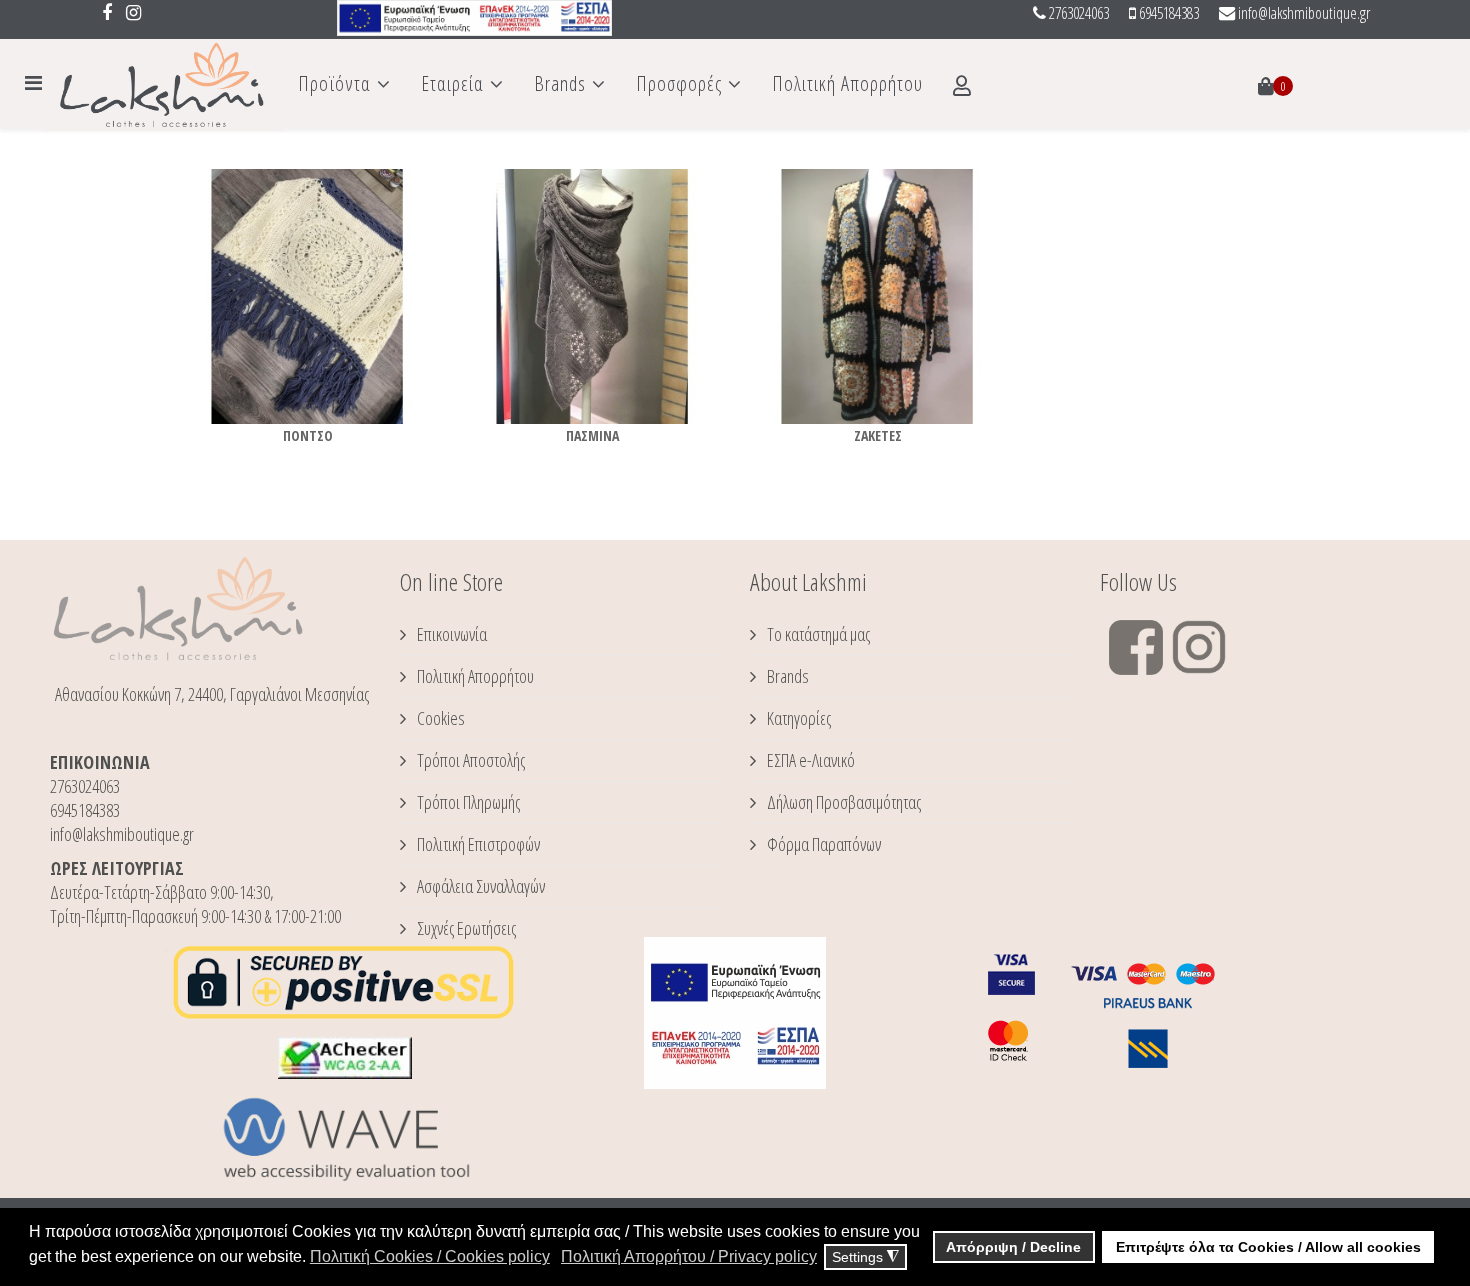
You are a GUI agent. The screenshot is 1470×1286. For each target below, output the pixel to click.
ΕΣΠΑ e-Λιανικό (809, 760)
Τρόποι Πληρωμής (467, 802)
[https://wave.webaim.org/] (345, 1138)
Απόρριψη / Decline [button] (1013, 1247)
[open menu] (33, 82)
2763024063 (1079, 13)
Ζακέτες (878, 435)
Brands (560, 83)
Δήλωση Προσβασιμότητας (842, 802)
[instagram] (133, 12)
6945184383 (1169, 13)
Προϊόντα (334, 83)
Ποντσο (308, 435)
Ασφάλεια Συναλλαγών (479, 886)
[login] (963, 86)
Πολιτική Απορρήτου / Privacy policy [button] (689, 1256)
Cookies (439, 718)
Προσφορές (679, 83)
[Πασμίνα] (592, 296)
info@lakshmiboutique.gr (1304, 13)
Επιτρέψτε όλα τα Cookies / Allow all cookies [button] (1268, 1247)
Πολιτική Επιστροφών (477, 844)
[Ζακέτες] (877, 296)
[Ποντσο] (307, 296)
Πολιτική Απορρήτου (847, 83)
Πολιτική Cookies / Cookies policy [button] (430, 1256)
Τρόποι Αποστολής (469, 760)
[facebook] (107, 12)
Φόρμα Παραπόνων (822, 844)
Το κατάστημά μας (817, 634)
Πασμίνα (592, 435)
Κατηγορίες (797, 718)
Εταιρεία (452, 83)
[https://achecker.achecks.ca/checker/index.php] (345, 1058)
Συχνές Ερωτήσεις (465, 928)
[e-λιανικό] (474, 18)
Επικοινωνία (450, 634)
